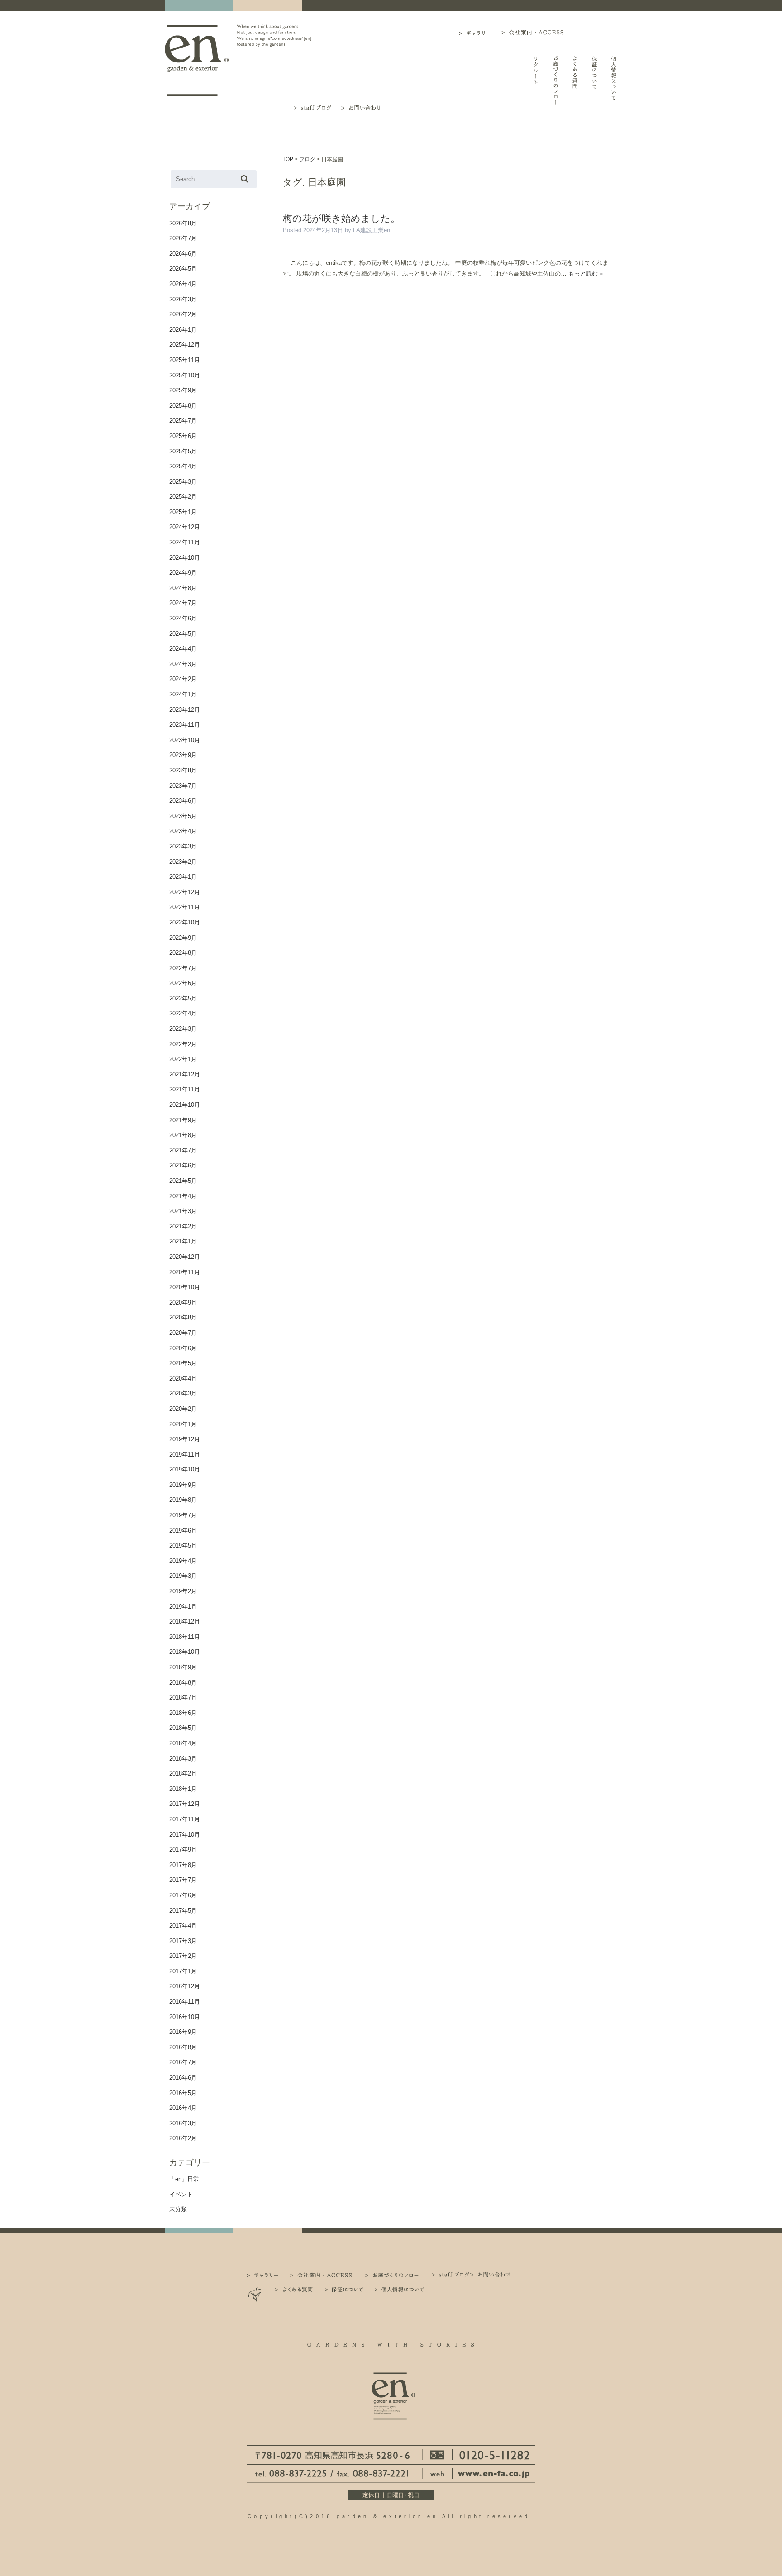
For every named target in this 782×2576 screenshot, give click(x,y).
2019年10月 (185, 1469)
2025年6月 (183, 436)
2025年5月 (183, 451)
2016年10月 (185, 2017)
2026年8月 (183, 223)
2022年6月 (183, 983)
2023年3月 (183, 846)
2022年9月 (183, 938)
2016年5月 (183, 2093)
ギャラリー (480, 33)
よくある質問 (575, 80)
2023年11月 (185, 725)
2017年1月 (183, 1971)
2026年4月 (183, 284)
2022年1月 (183, 1059)
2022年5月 (183, 998)
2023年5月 (183, 816)
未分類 (178, 2209)
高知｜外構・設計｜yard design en (197, 60)
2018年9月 (183, 1667)
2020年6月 (183, 1348)
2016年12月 (185, 1986)
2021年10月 (185, 1105)
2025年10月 (185, 375)
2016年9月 (183, 2032)
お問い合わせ (361, 107)
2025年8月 (183, 406)
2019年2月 (183, 1591)
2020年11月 (185, 1272)
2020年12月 (185, 1257)
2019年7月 (183, 1515)
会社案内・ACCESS (535, 32)
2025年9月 (183, 390)
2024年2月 (183, 679)
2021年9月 (183, 1120)
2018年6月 (183, 1713)
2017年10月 (185, 1835)
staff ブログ (312, 107)
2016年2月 (183, 2138)
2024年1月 (183, 694)
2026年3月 (183, 299)
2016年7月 (183, 2062)
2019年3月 (183, 1576)
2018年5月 (183, 1728)
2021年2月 (183, 1226)
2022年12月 (185, 892)
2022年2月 (183, 1044)
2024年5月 (183, 634)
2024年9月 (183, 573)
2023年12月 (185, 710)
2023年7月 (183, 786)
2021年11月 (185, 1089)
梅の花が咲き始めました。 (341, 218)
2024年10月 (185, 558)
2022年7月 (183, 968)
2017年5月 (183, 1911)
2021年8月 (183, 1135)
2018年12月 (185, 1621)
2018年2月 (183, 1774)
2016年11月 (185, 2002)
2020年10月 (185, 1287)
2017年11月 (185, 1819)
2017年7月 (183, 1880)
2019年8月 (183, 1500)
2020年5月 (183, 1363)
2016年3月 (183, 2123)
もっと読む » (586, 274)
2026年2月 (183, 314)
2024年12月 (185, 527)
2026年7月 (183, 238)
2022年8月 (183, 953)
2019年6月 (183, 1531)
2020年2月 (183, 1409)
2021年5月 (183, 1181)
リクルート (536, 80)
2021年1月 (183, 1241)
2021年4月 (183, 1196)
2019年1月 (183, 1607)
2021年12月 (185, 1074)
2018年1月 (183, 1789)
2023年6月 (183, 801)
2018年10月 (185, 1652)
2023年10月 (185, 740)
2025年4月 (183, 466)
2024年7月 (183, 603)
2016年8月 (183, 2047)
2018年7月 (183, 1697)
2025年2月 (183, 497)
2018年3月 (183, 1759)
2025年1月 (183, 512)
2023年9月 (183, 755)
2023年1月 (183, 877)
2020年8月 (183, 1317)
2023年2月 (183, 862)
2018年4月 (183, 1743)
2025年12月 (185, 345)
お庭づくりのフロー (556, 80)
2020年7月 (183, 1333)
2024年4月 (183, 649)
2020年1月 (183, 1424)
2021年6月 (183, 1165)
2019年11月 (185, 1455)
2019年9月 (183, 1485)
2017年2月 (183, 1956)
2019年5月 (183, 1545)
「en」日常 (184, 2179)
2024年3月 (183, 664)
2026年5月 (183, 269)
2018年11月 (185, 1637)
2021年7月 (183, 1150)
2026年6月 (183, 254)
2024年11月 (185, 542)
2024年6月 (183, 618)
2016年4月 (183, 2108)
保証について (594, 80)
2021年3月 (183, 1211)
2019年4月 (183, 1561)
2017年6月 (183, 1895)
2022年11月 (185, 907)
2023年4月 (183, 831)
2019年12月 (185, 1439)
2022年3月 (183, 1029)
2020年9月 (183, 1302)
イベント (181, 2194)
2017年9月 (183, 1850)
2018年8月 (183, 1683)
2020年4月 (183, 1378)
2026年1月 (183, 330)
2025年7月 (183, 421)
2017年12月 (185, 1804)
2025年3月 (183, 482)
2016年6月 (183, 2078)
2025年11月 (185, 360)
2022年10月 (185, 922)
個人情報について (614, 80)
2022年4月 (183, 1013)
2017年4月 (183, 1926)
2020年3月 (183, 1393)
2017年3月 (183, 1941)
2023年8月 (183, 770)
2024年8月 (183, 588)
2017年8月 (183, 1865)
